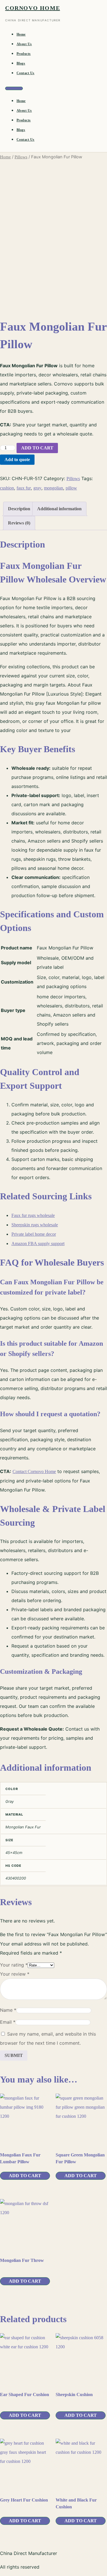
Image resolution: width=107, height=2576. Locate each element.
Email (8, 2022)
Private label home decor (34, 1234)
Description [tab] (19, 509)
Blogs (21, 63)
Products (24, 54)
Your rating (14, 1965)
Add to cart (37, 448)
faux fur (24, 488)
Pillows (21, 157)
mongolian (53, 488)
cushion (7, 488)
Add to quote (17, 460)
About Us (24, 44)
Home (21, 34)
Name (8, 2010)
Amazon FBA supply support (38, 1244)
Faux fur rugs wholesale (33, 1215)
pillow (71, 488)
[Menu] (14, 88)
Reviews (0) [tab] (19, 523)
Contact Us (26, 73)
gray (37, 488)
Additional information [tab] (59, 509)
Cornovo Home (33, 8)
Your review (15, 1974)
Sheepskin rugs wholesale (35, 1225)
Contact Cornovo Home (34, 1471)
